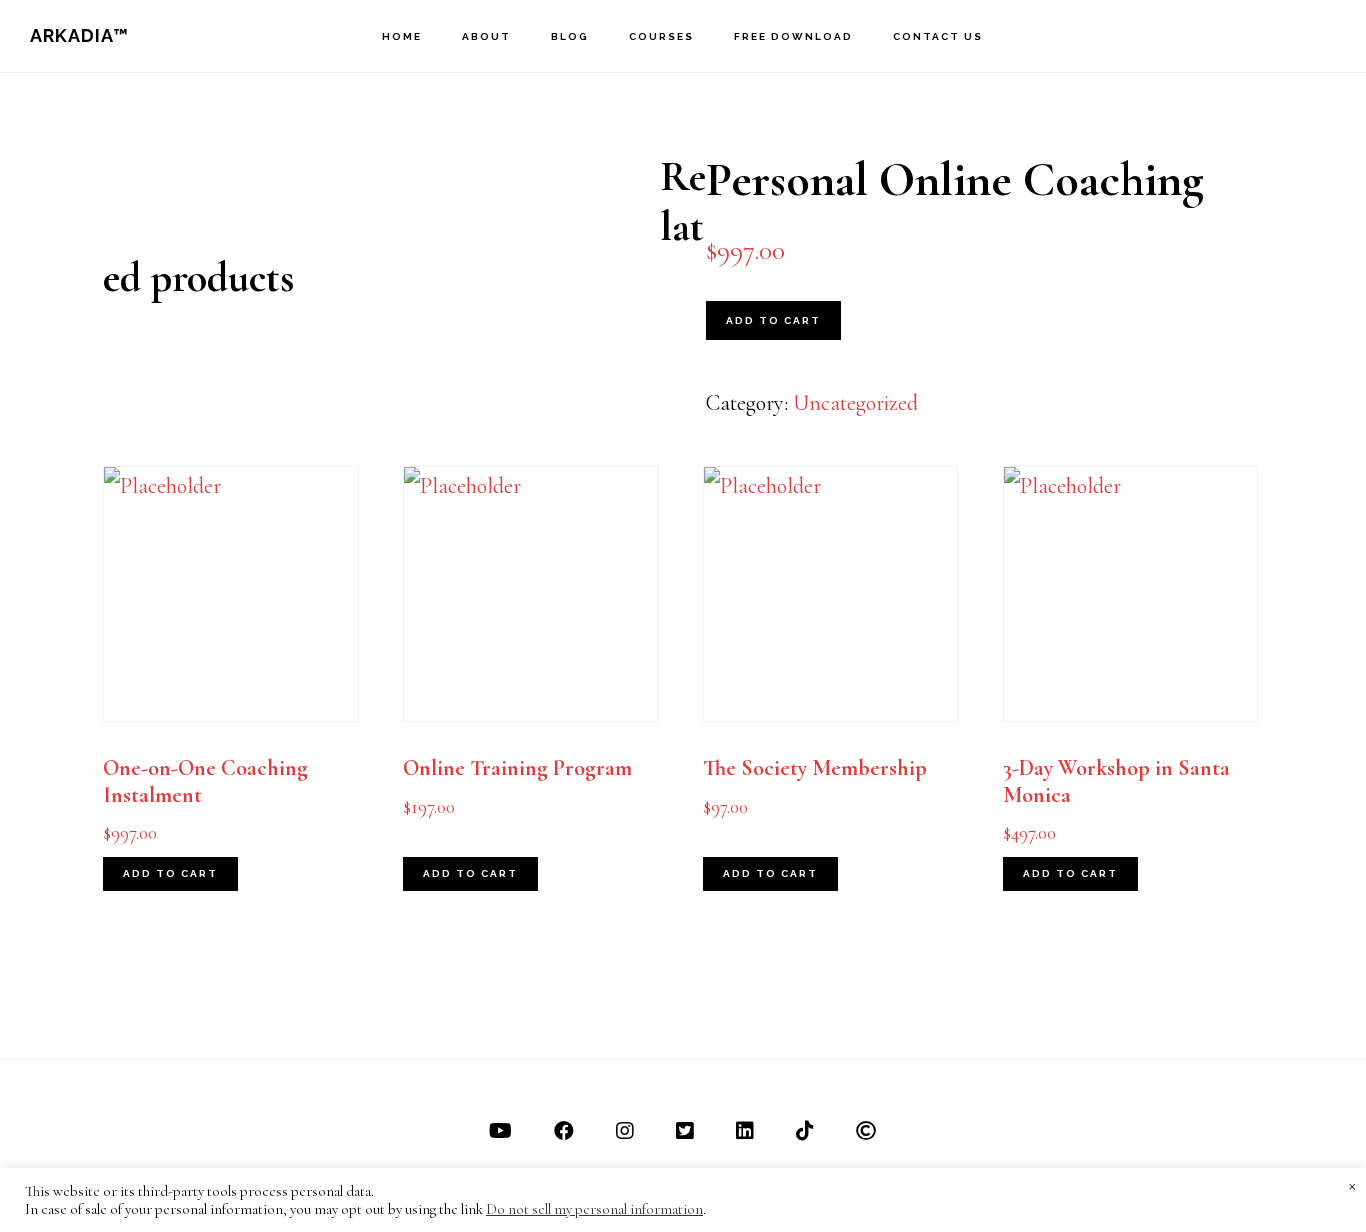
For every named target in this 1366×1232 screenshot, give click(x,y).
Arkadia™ (79, 35)
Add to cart (773, 320)
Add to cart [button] (170, 873)
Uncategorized (855, 403)
